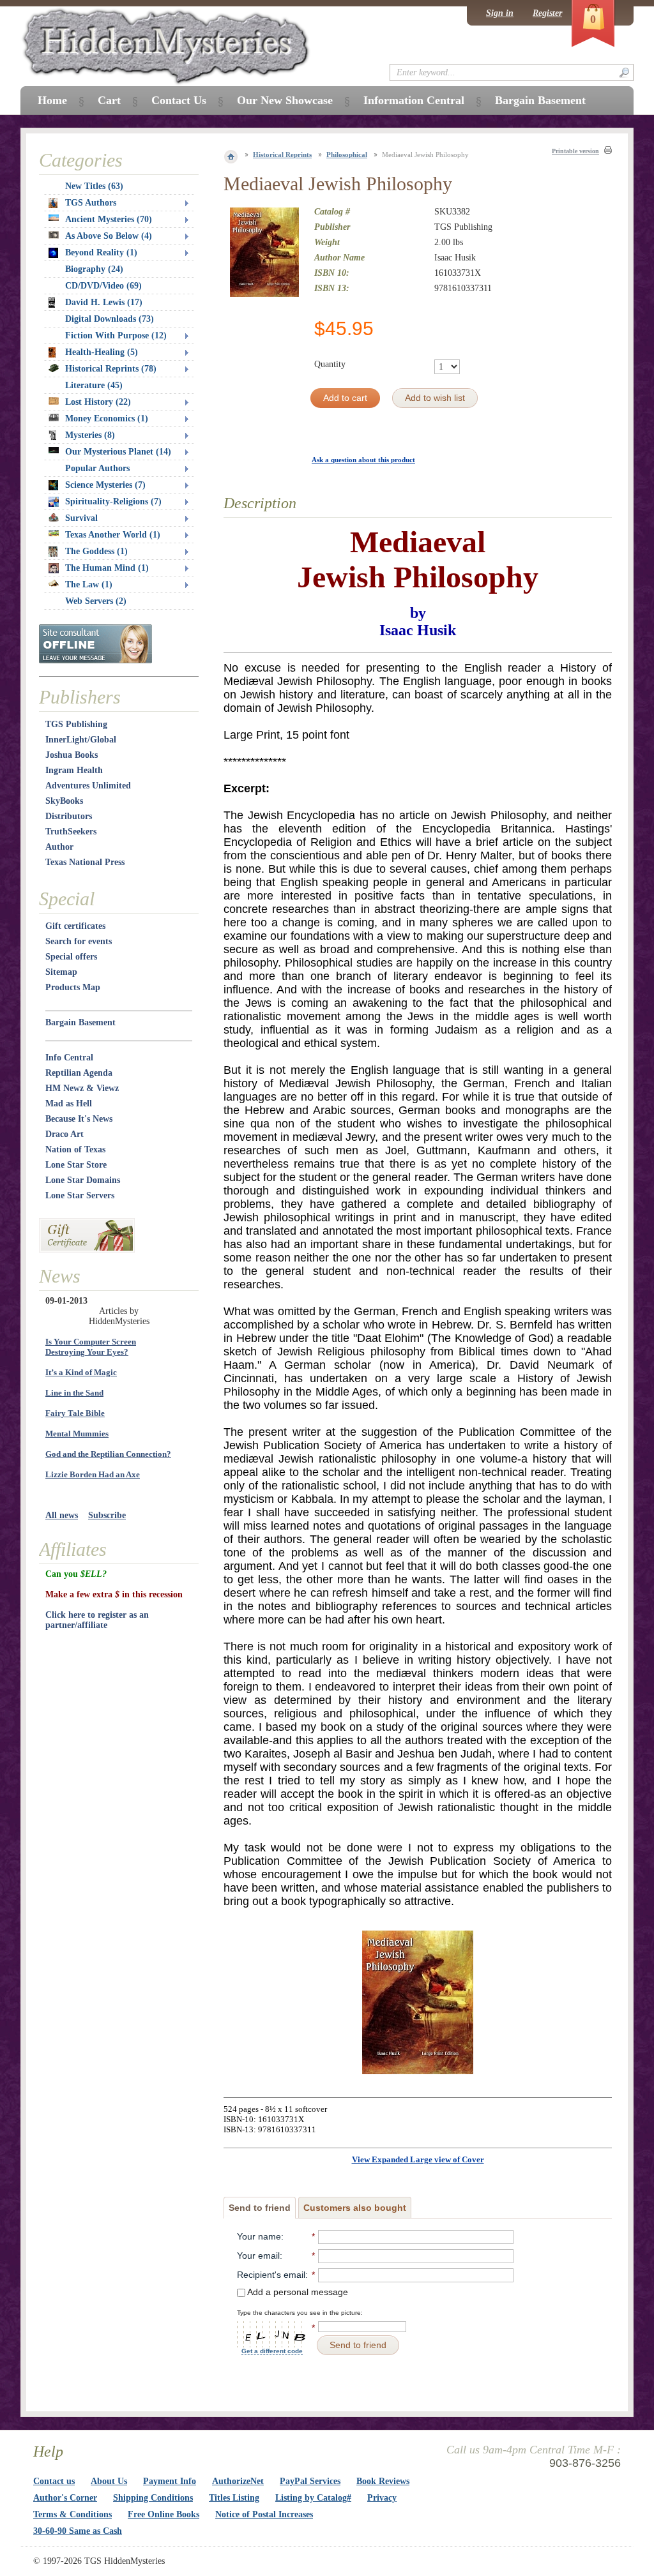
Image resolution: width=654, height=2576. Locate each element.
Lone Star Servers (80, 1195)
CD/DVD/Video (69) (103, 286)
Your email (258, 2256)
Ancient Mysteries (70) (109, 219)
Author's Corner (65, 2498)
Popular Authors (97, 468)
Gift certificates (75, 926)
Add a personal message (297, 2292)
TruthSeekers (71, 832)
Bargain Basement (80, 1022)
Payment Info (170, 2481)
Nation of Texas (75, 1149)
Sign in (500, 13)
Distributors (69, 816)
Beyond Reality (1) (101, 252)
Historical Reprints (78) (111, 369)
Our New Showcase (285, 100)
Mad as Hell (69, 1103)
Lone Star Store (76, 1165)
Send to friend (260, 2208)
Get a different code (272, 2351)
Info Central (69, 1058)
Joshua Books (72, 755)
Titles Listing (234, 2498)
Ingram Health (74, 770)
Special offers (71, 957)
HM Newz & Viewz (82, 1088)
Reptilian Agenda (79, 1073)
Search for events (79, 941)
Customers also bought (355, 2208)
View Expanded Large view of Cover (418, 2159)
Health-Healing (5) (102, 352)
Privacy (382, 2498)
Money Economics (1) (107, 418)
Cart (109, 100)
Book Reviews (383, 2481)
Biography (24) (94, 269)
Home (52, 100)
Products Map (73, 987)
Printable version (575, 151)
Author (59, 847)
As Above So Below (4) (109, 236)
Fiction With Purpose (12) (116, 335)
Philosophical (347, 154)
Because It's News (79, 1119)
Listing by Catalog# (313, 2498)
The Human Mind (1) (107, 568)
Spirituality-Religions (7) (113, 501)
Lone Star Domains (83, 1180)
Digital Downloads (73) (110, 319)
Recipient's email (271, 2275)
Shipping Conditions (153, 2498)
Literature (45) (94, 385)
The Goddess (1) (96, 551)
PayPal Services (310, 2481)
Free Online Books (163, 2514)
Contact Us (179, 100)
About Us (109, 2481)
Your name (259, 2236)
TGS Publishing (76, 724)
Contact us (54, 2481)
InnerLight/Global (81, 740)
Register (547, 13)
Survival (81, 518)
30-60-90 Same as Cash (78, 2531)
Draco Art (65, 1134)
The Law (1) (89, 584)
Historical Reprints (282, 154)
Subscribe (107, 1515)
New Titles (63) (94, 186)
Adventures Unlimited (88, 786)
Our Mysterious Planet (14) (118, 452)
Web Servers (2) (96, 601)
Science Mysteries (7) (105, 485)
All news (62, 1515)
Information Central (414, 100)
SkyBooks (64, 801)
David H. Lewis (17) (104, 302)
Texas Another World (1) (113, 535)
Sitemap (61, 972)
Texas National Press (85, 862)
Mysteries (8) (90, 435)
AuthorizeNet (238, 2481)
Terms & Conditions (72, 2514)
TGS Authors (91, 203)
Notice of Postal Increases (264, 2514)
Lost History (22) (98, 402)
